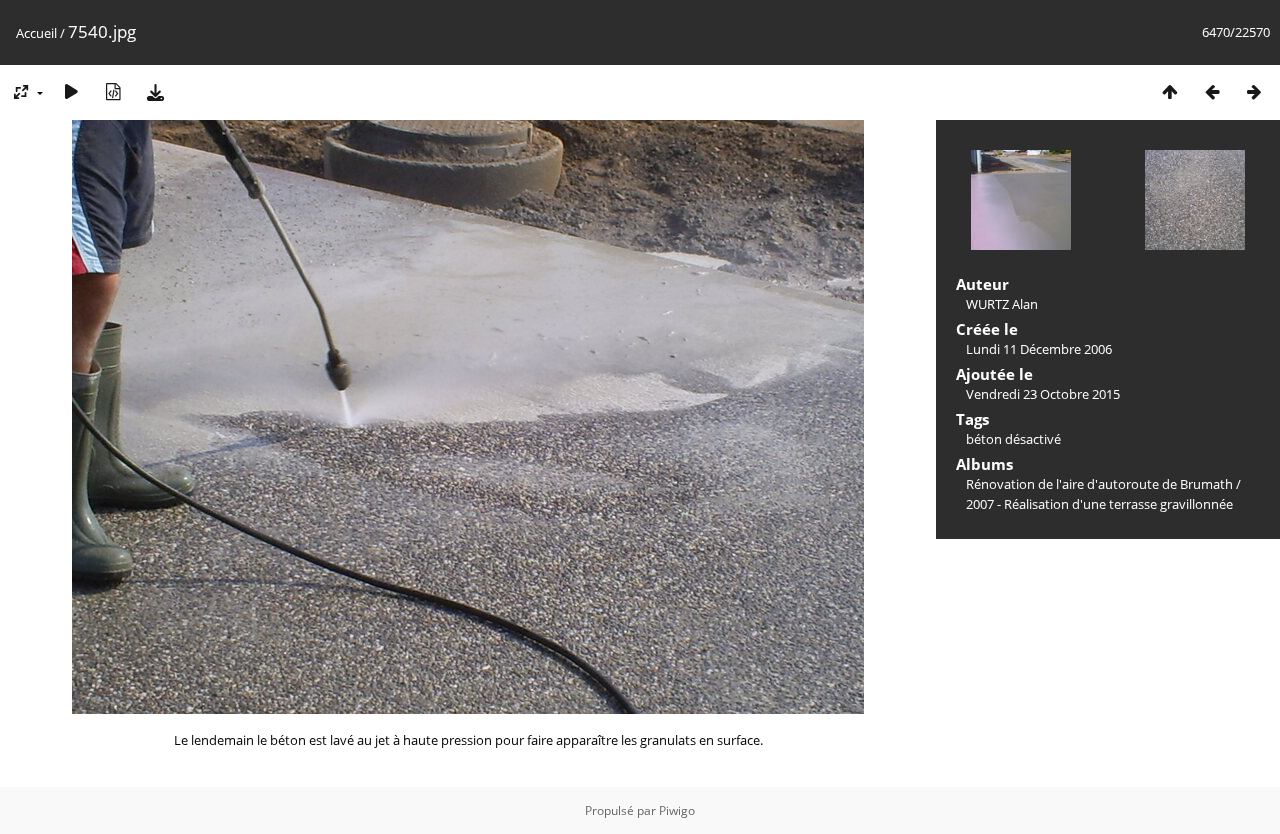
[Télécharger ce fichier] (155, 91)
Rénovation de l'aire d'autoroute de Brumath (1099, 484)
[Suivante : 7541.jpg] (1254, 91)
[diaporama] (71, 91)
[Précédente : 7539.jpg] (1212, 91)
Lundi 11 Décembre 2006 (1039, 349)
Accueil (36, 33)
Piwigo (677, 810)
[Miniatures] (1170, 91)
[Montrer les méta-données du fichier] (113, 91)
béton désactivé (1013, 439)
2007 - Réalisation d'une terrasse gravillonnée (1099, 504)
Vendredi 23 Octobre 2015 (1043, 394)
